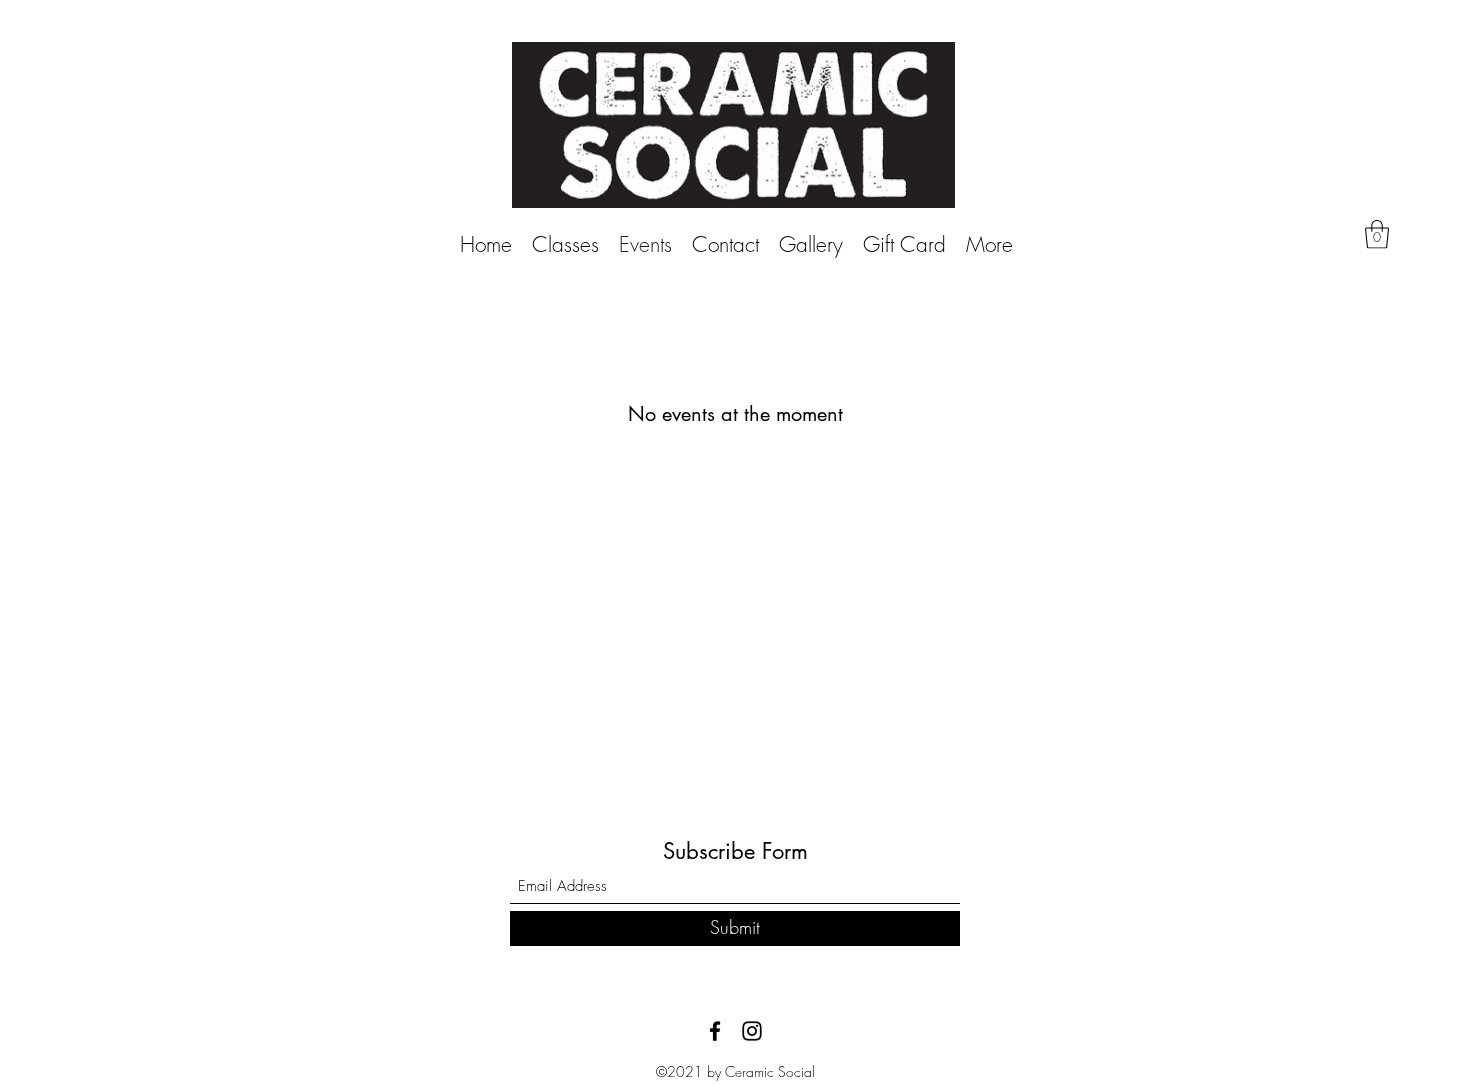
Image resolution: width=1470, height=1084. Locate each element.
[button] (1377, 234)
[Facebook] (715, 1031)
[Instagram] (752, 1031)
